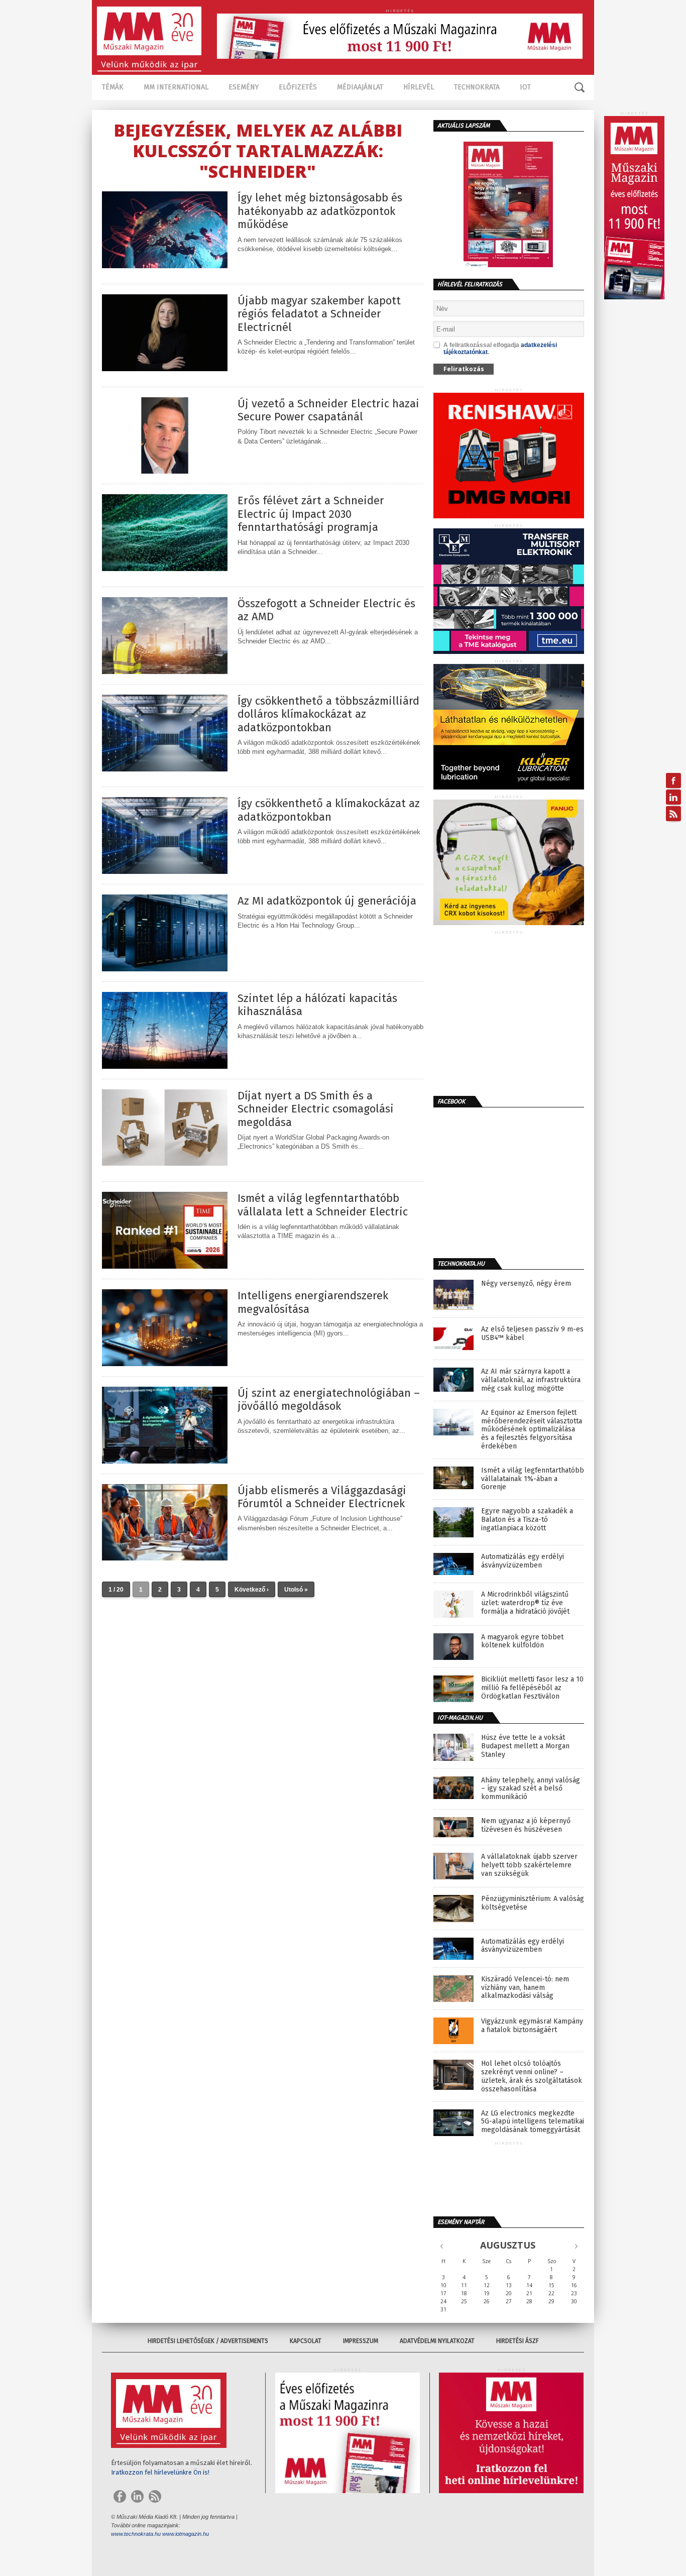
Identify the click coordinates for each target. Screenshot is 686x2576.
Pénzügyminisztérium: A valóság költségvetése (533, 1903)
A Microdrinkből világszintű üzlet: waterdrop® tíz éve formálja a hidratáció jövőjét (525, 1603)
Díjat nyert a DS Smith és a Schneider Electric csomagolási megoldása (316, 1109)
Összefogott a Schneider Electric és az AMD (326, 610)
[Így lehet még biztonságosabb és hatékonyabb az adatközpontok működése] (165, 265)
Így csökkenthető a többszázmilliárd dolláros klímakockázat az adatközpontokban (328, 714)
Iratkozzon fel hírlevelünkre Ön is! (160, 2472)
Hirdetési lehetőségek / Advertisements (208, 2341)
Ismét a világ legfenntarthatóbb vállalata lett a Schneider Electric (323, 1205)
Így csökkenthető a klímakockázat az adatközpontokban (329, 810)
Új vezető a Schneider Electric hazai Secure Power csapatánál (328, 410)
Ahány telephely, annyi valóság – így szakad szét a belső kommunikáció (531, 1789)
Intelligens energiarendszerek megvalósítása (313, 1302)
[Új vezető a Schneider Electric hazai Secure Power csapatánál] (165, 471)
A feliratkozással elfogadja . (500, 349)
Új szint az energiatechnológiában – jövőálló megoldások (329, 1400)
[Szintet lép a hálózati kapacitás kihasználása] (165, 1066)
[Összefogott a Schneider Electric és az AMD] (165, 671)
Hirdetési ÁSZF (518, 2341)
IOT (525, 87)
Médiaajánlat (360, 87)
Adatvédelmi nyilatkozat (437, 2341)
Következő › (252, 1590)
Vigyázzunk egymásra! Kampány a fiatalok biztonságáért (532, 2026)
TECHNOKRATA (477, 87)
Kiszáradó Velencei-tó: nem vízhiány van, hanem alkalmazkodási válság (525, 1988)
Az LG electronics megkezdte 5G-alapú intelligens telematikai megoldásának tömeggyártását (533, 2122)
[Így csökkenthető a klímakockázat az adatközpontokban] (165, 871)
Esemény (244, 87)
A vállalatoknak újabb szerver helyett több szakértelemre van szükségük (529, 1865)
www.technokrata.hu (136, 2534)
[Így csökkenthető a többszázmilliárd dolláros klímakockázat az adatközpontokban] (165, 769)
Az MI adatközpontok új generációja (327, 901)
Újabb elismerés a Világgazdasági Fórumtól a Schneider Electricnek (322, 1497)
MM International (176, 87)
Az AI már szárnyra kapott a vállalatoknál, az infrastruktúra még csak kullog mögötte (531, 1380)
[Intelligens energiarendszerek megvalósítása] (165, 1363)
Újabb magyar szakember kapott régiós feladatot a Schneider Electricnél (319, 314)
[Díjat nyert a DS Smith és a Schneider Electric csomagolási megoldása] (165, 1163)
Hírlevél (419, 87)
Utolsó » (296, 1590)
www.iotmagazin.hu (186, 2534)
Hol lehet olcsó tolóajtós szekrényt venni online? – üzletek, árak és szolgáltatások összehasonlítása (532, 2076)
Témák (113, 87)
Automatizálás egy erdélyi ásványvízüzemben (523, 1561)
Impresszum (361, 2341)
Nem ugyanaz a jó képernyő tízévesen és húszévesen (526, 1825)
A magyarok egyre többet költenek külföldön (522, 1642)
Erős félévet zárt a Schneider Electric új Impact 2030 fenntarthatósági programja (311, 514)
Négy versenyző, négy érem (526, 1284)
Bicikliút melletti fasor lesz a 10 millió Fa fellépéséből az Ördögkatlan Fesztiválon (532, 1688)
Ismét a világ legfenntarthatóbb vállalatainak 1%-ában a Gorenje (533, 1479)
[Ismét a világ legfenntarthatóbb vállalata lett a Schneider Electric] (165, 1266)
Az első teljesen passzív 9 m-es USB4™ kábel (532, 1334)
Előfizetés (298, 87)
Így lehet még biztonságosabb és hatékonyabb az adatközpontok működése (320, 211)
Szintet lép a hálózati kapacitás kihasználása (317, 1005)
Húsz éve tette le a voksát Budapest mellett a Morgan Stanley (525, 1746)
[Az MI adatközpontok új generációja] (165, 969)
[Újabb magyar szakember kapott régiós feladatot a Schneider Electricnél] (165, 368)
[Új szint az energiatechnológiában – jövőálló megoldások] (165, 1461)
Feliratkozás (464, 369)
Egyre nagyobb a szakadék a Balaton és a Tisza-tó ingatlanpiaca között (527, 1520)
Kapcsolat (306, 2341)
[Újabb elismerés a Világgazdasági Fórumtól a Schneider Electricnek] (165, 1558)
